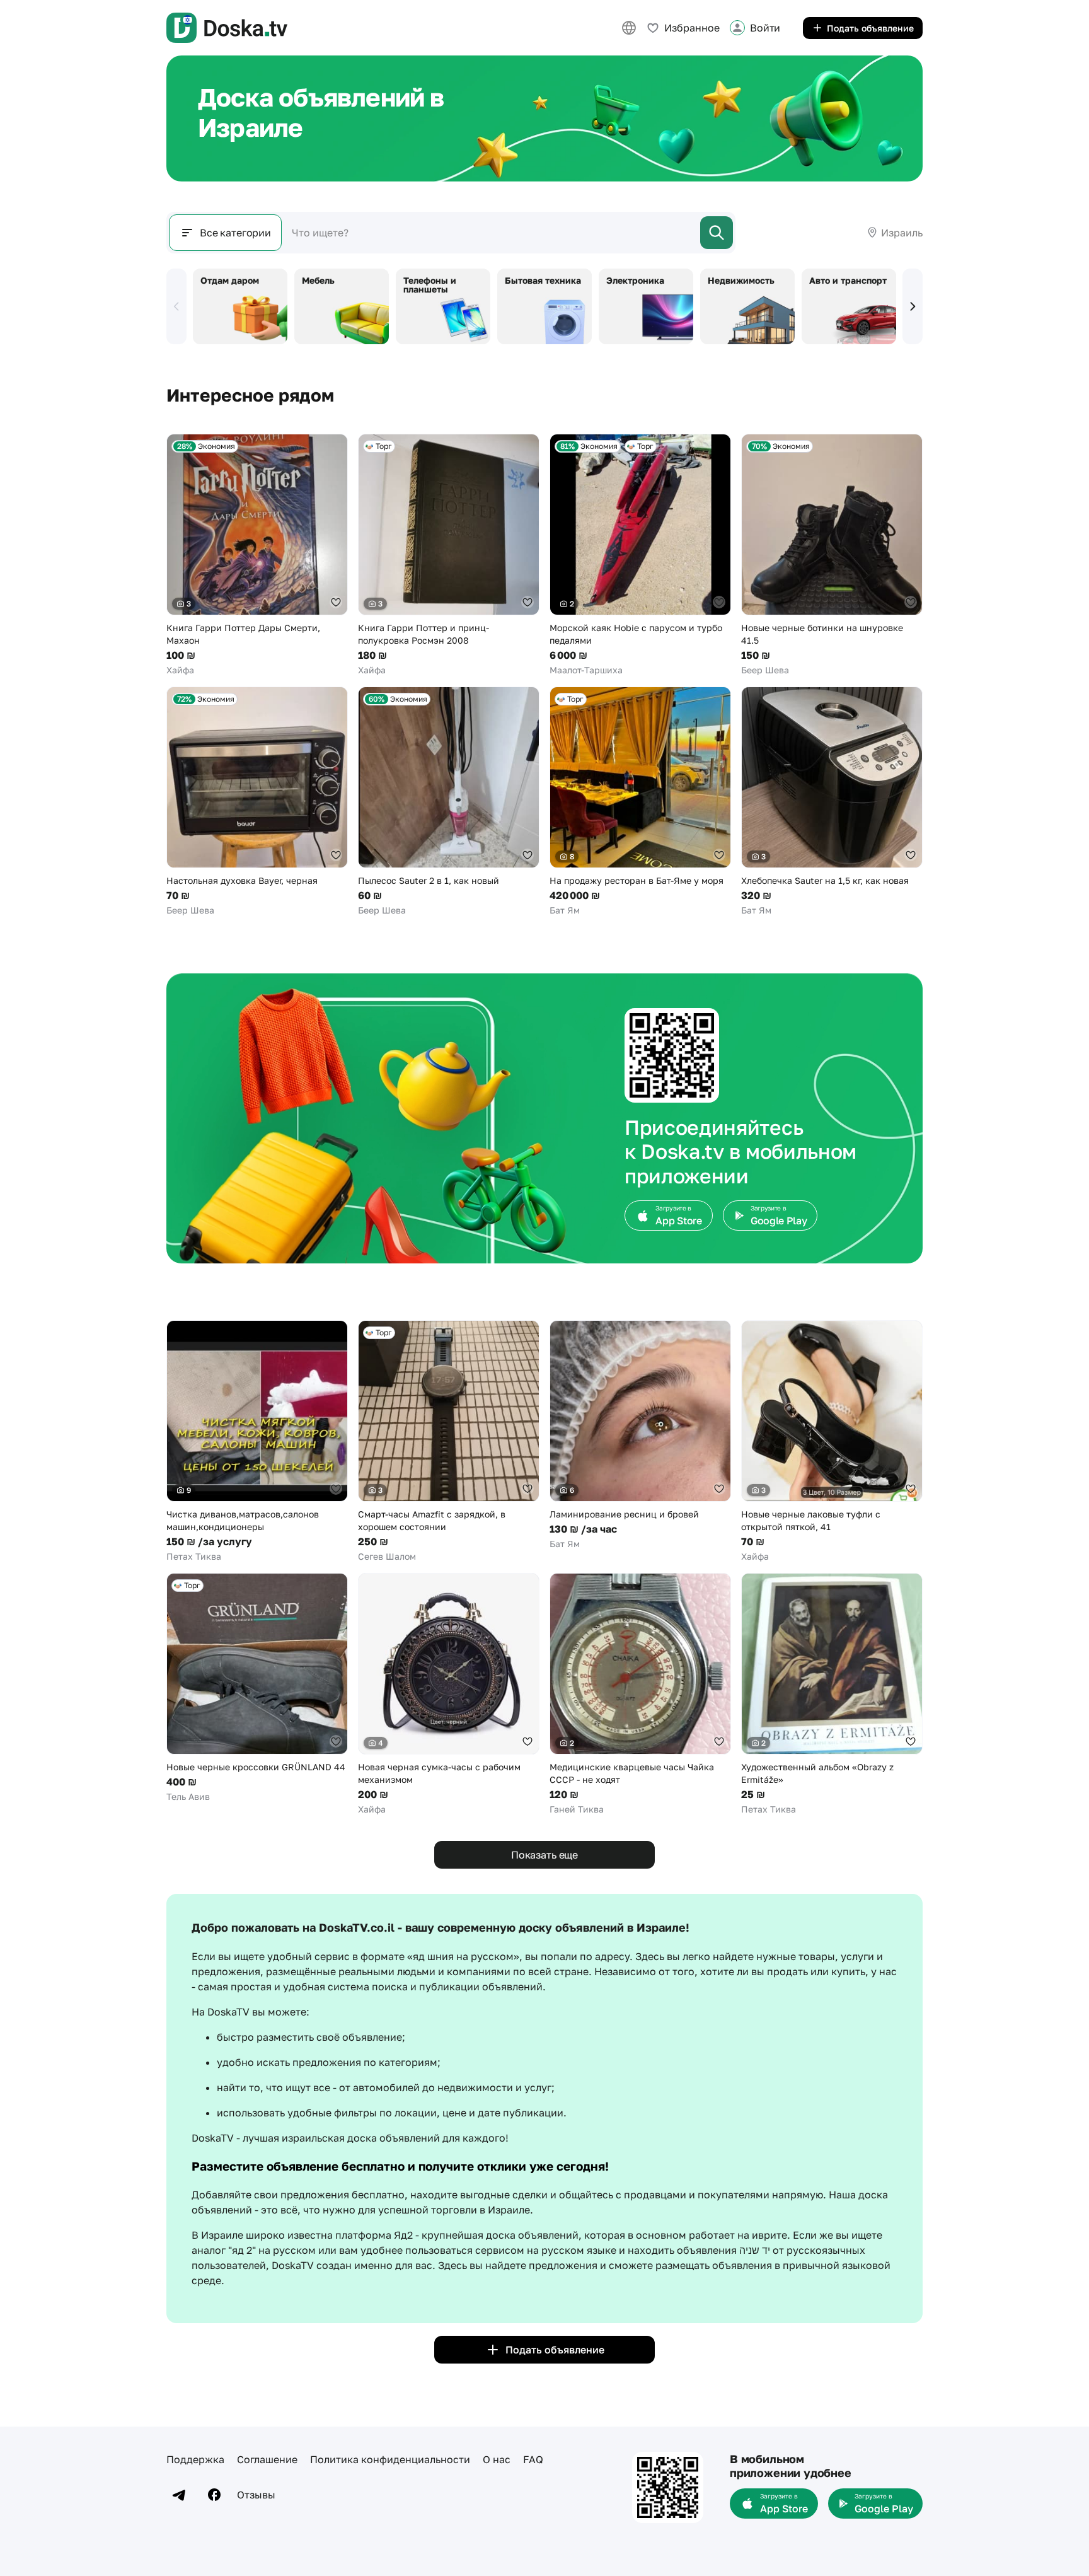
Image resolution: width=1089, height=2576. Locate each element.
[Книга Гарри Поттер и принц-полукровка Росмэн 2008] (449, 555)
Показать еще (544, 1855)
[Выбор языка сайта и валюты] (629, 28)
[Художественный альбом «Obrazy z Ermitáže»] (832, 1694)
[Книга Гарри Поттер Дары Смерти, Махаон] (257, 555)
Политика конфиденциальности (390, 2459)
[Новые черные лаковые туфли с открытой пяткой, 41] (832, 1442)
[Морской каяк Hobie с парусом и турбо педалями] (640, 555)
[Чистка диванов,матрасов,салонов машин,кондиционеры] (257, 1442)
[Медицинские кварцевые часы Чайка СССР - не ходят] (640, 1694)
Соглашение (267, 2459)
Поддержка (195, 2459)
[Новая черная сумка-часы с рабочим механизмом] (449, 1694)
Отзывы (256, 2495)
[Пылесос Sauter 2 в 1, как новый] (449, 802)
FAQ (533, 2459)
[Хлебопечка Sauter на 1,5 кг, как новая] (832, 802)
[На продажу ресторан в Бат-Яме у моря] (640, 802)
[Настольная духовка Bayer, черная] (257, 802)
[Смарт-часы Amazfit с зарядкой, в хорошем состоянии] (449, 1442)
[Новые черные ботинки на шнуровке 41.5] (832, 555)
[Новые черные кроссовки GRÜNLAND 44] (257, 1688)
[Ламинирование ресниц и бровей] (640, 1435)
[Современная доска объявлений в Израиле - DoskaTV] (227, 28)
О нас (497, 2459)
